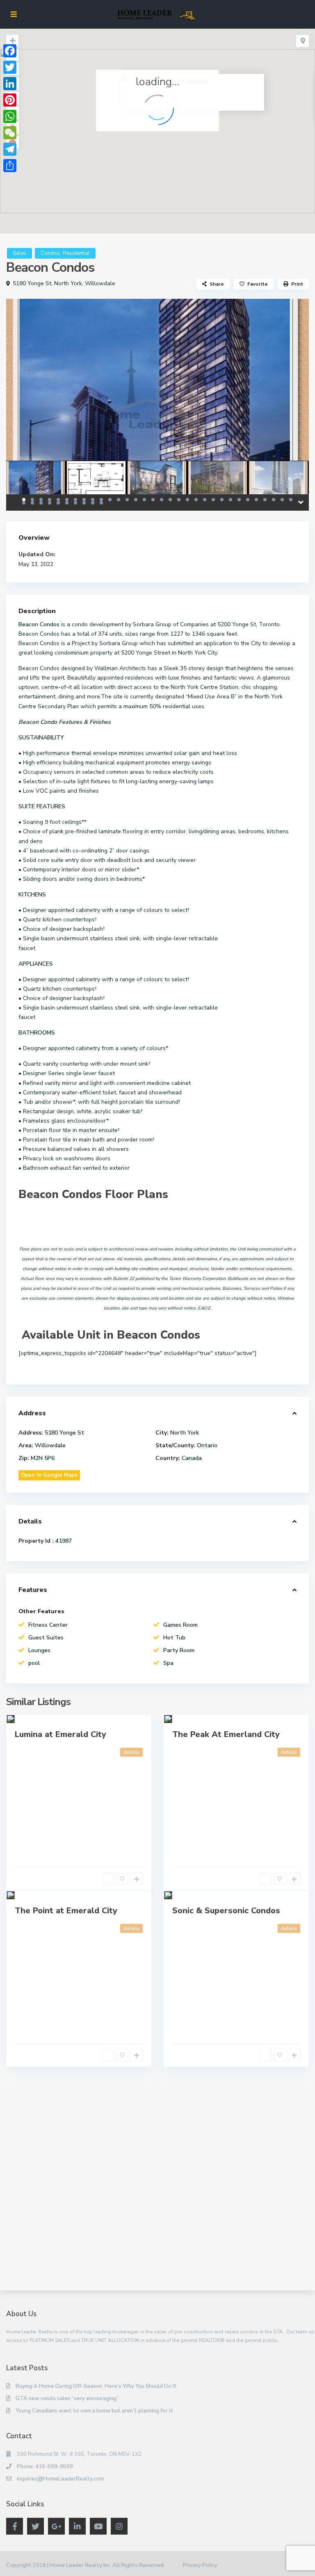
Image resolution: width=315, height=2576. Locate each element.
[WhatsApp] (10, 116)
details (131, 1752)
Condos (50, 253)
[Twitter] (10, 67)
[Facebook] (10, 51)
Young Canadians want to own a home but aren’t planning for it (94, 2411)
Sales (19, 253)
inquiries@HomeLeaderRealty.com (60, 2479)
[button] (175, 135)
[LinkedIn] (10, 84)
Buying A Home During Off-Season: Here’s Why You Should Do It (96, 2386)
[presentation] (22, 397)
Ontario (207, 1445)
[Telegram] (10, 149)
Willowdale (100, 283)
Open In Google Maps (49, 1475)
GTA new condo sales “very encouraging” (67, 2399)
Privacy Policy (200, 2565)
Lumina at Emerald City (60, 1734)
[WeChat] (10, 133)
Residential (76, 253)
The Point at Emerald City (66, 1911)
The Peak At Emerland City (226, 1734)
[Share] (10, 166)
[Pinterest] (10, 100)
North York (68, 283)
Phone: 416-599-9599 (45, 2467)
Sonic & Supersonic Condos (226, 1911)
